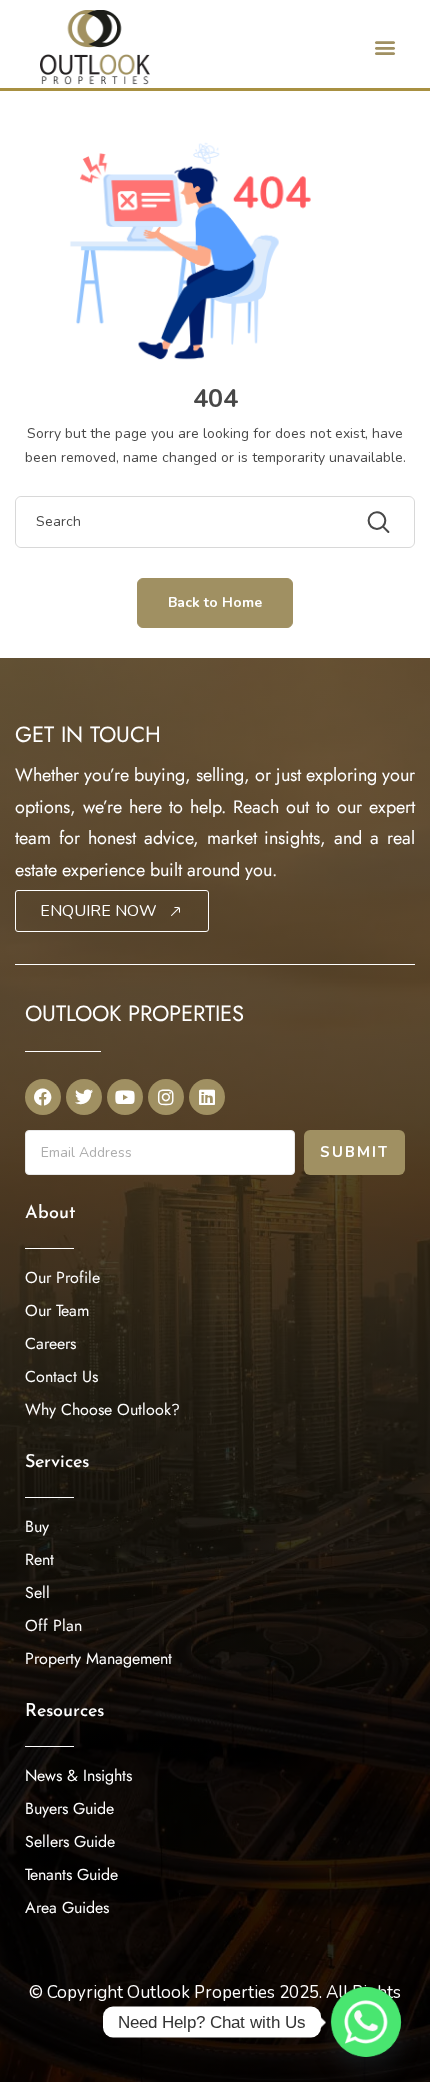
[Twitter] (84, 1097)
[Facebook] (43, 1097)
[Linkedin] (207, 1097)
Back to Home (215, 602)
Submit (354, 1152)
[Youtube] (125, 1097)
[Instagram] (166, 1097)
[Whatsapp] (366, 2022)
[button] (384, 46)
